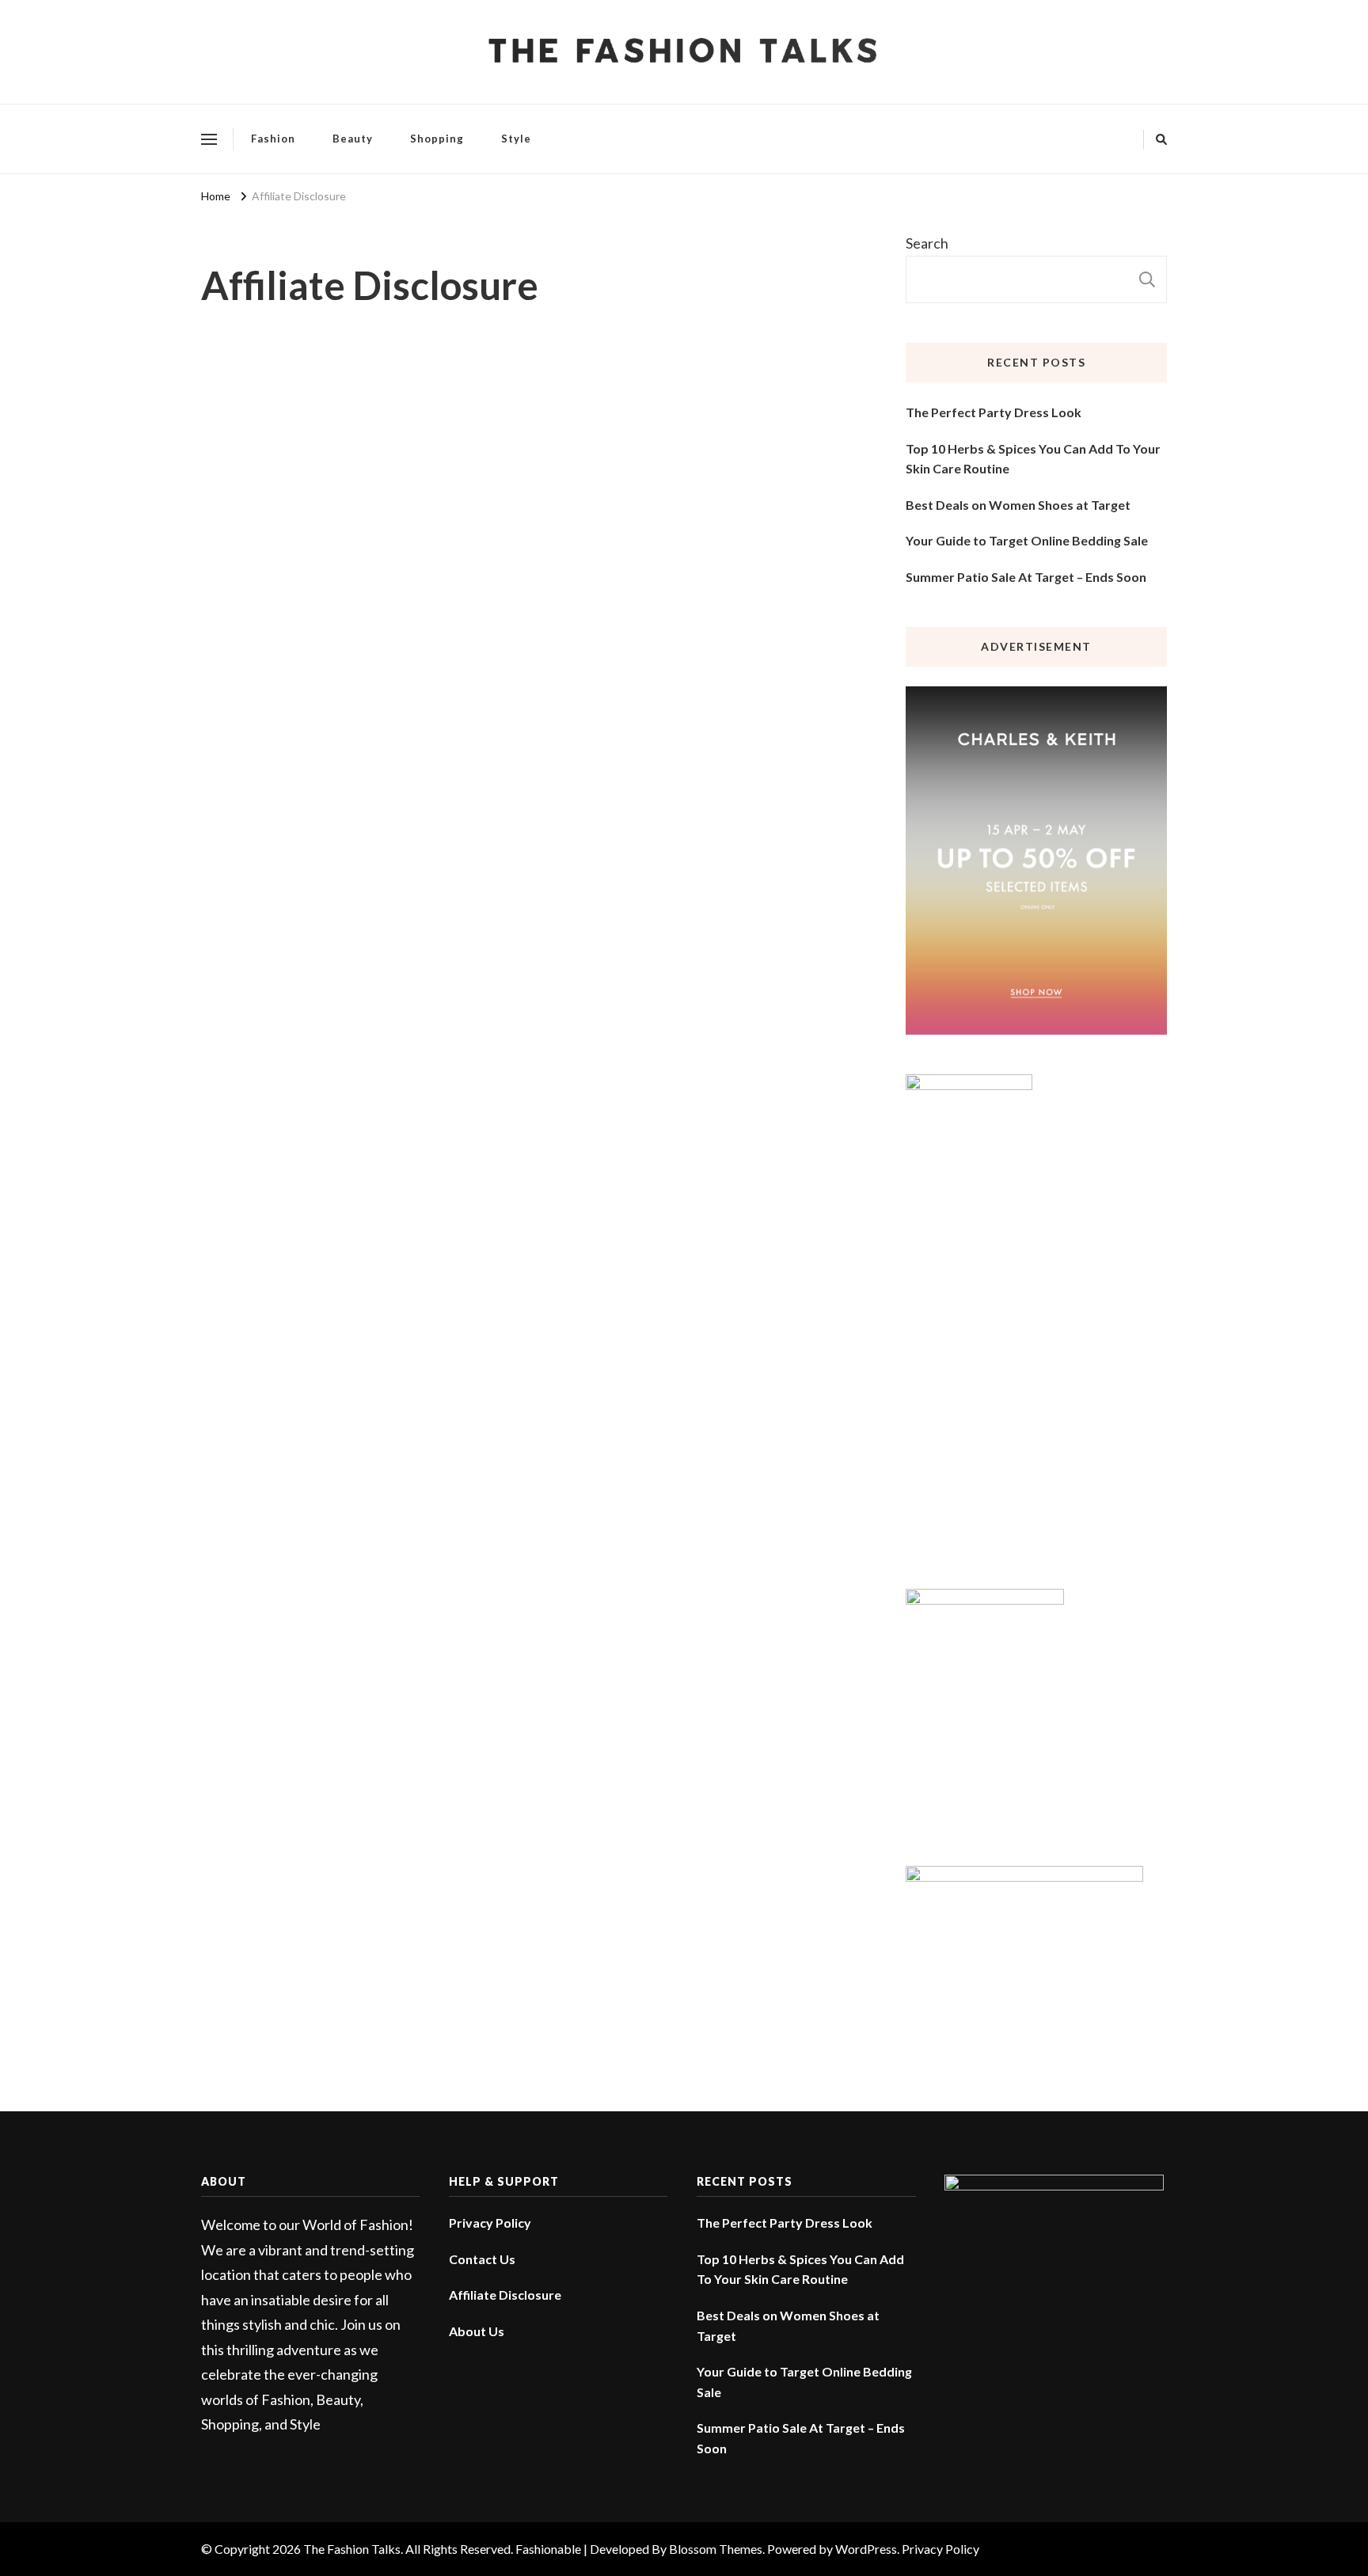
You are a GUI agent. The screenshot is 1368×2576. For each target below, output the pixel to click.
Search (927, 243)
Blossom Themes (716, 2549)
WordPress (866, 2549)
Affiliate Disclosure (505, 2295)
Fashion (273, 139)
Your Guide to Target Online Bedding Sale (1027, 540)
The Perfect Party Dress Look (994, 412)
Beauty (353, 139)
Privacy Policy (490, 2223)
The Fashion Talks (352, 2549)
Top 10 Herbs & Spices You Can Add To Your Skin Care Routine (1033, 459)
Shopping (437, 139)
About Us (477, 2331)
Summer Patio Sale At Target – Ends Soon (1026, 577)
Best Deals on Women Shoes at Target (1018, 505)
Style (516, 139)
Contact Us (482, 2259)
